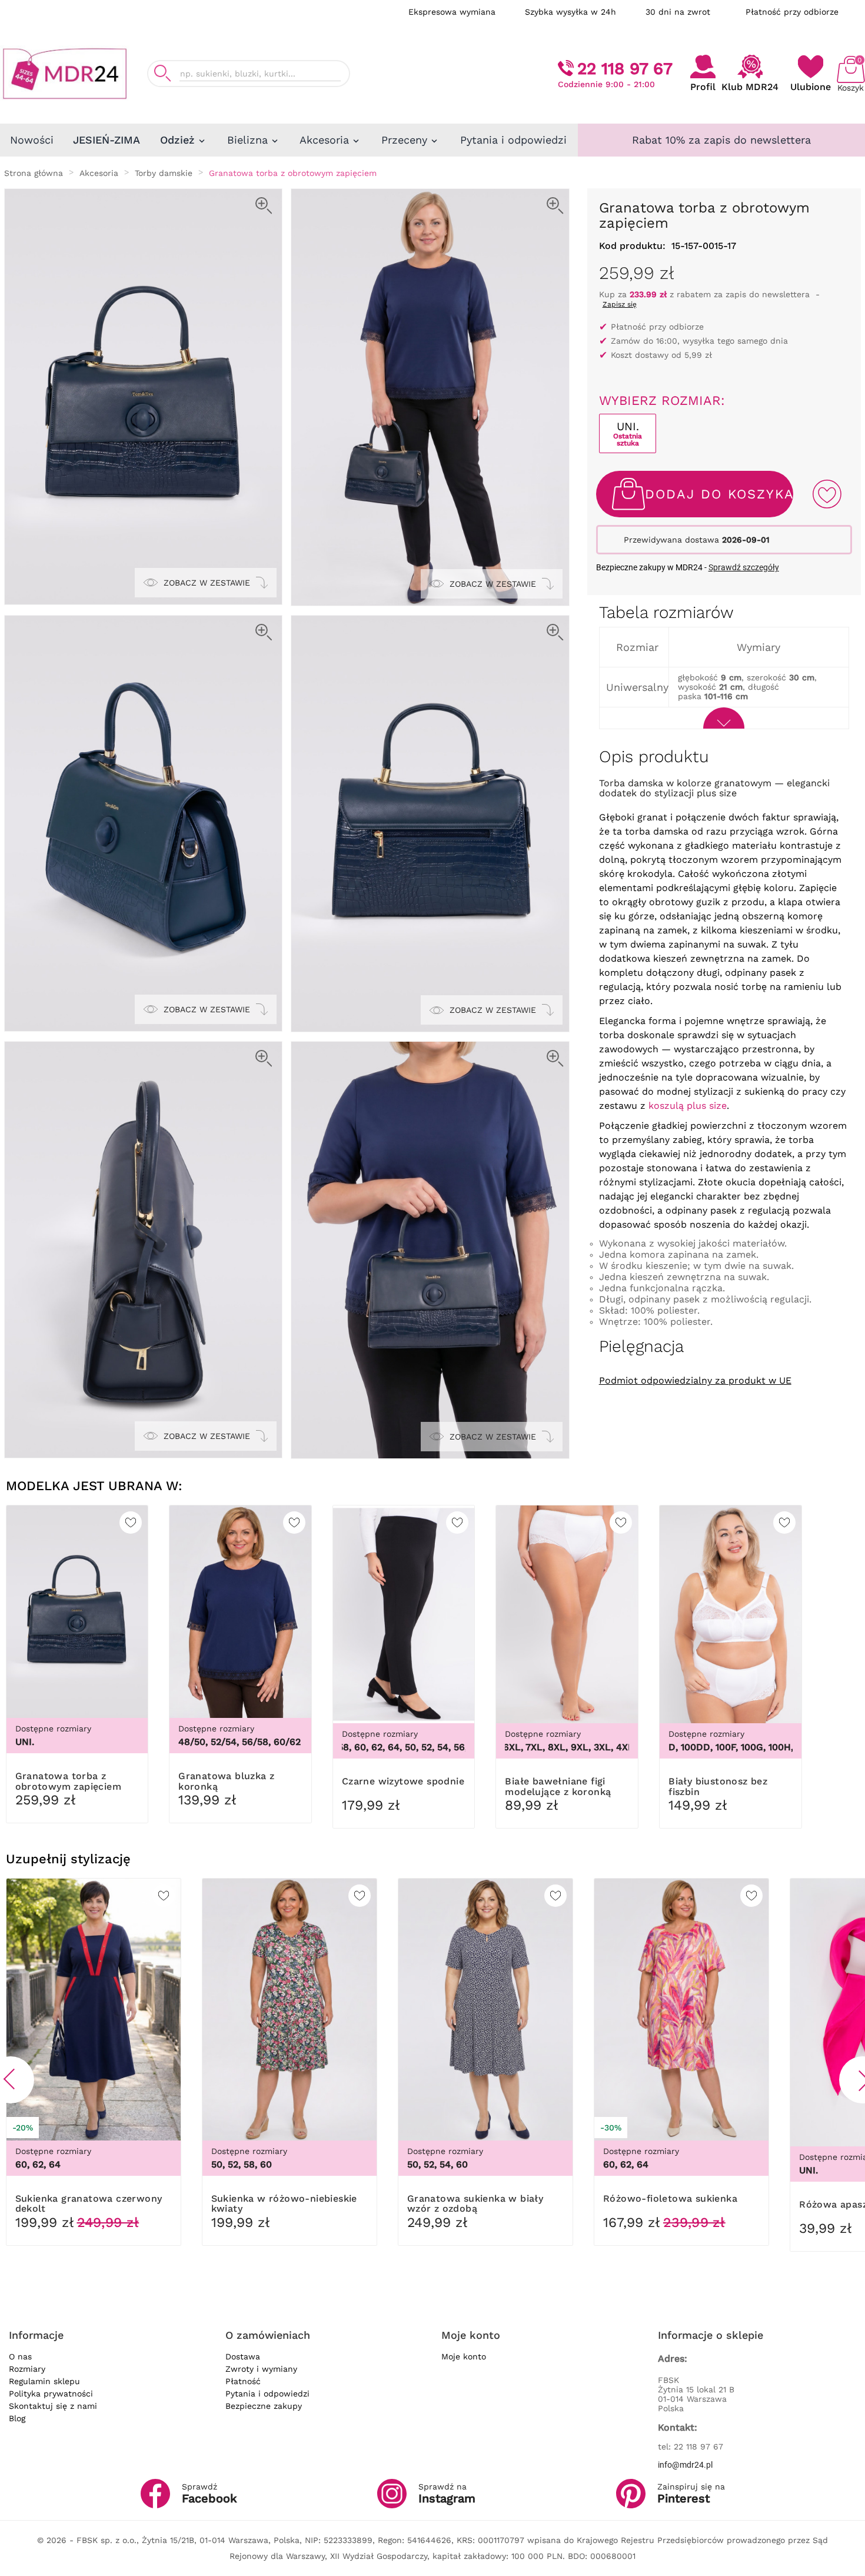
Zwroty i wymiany (261, 2369)
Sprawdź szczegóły (744, 567)
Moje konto (464, 2356)
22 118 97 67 (625, 69)
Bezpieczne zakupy (264, 2406)
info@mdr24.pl (685, 2465)
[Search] (162, 73)
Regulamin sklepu (44, 2381)
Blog (17, 2418)
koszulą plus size (688, 1106)
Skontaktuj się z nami (53, 2406)
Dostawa (243, 2356)
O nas (20, 2356)
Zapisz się (620, 304)
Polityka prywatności (51, 2394)
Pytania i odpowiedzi (267, 2394)
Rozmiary (27, 2369)
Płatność (243, 2381)
